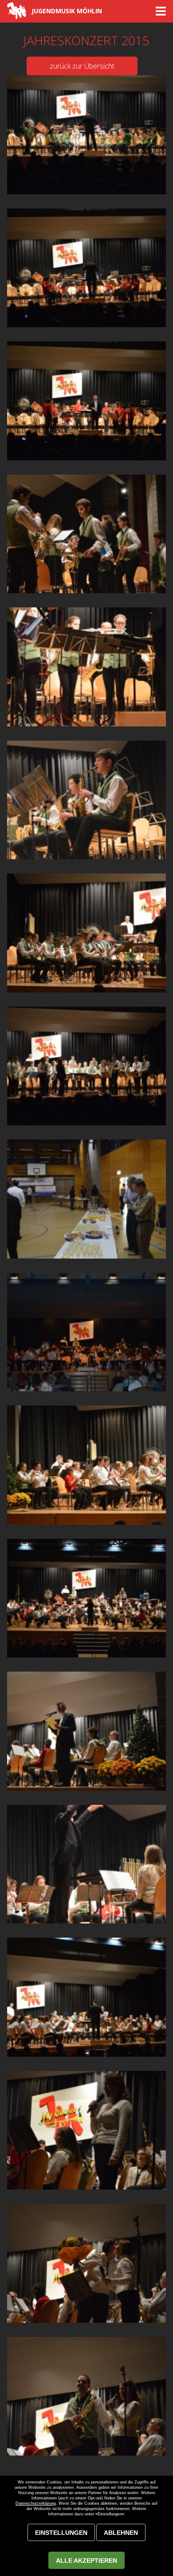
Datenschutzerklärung (36, 2503)
